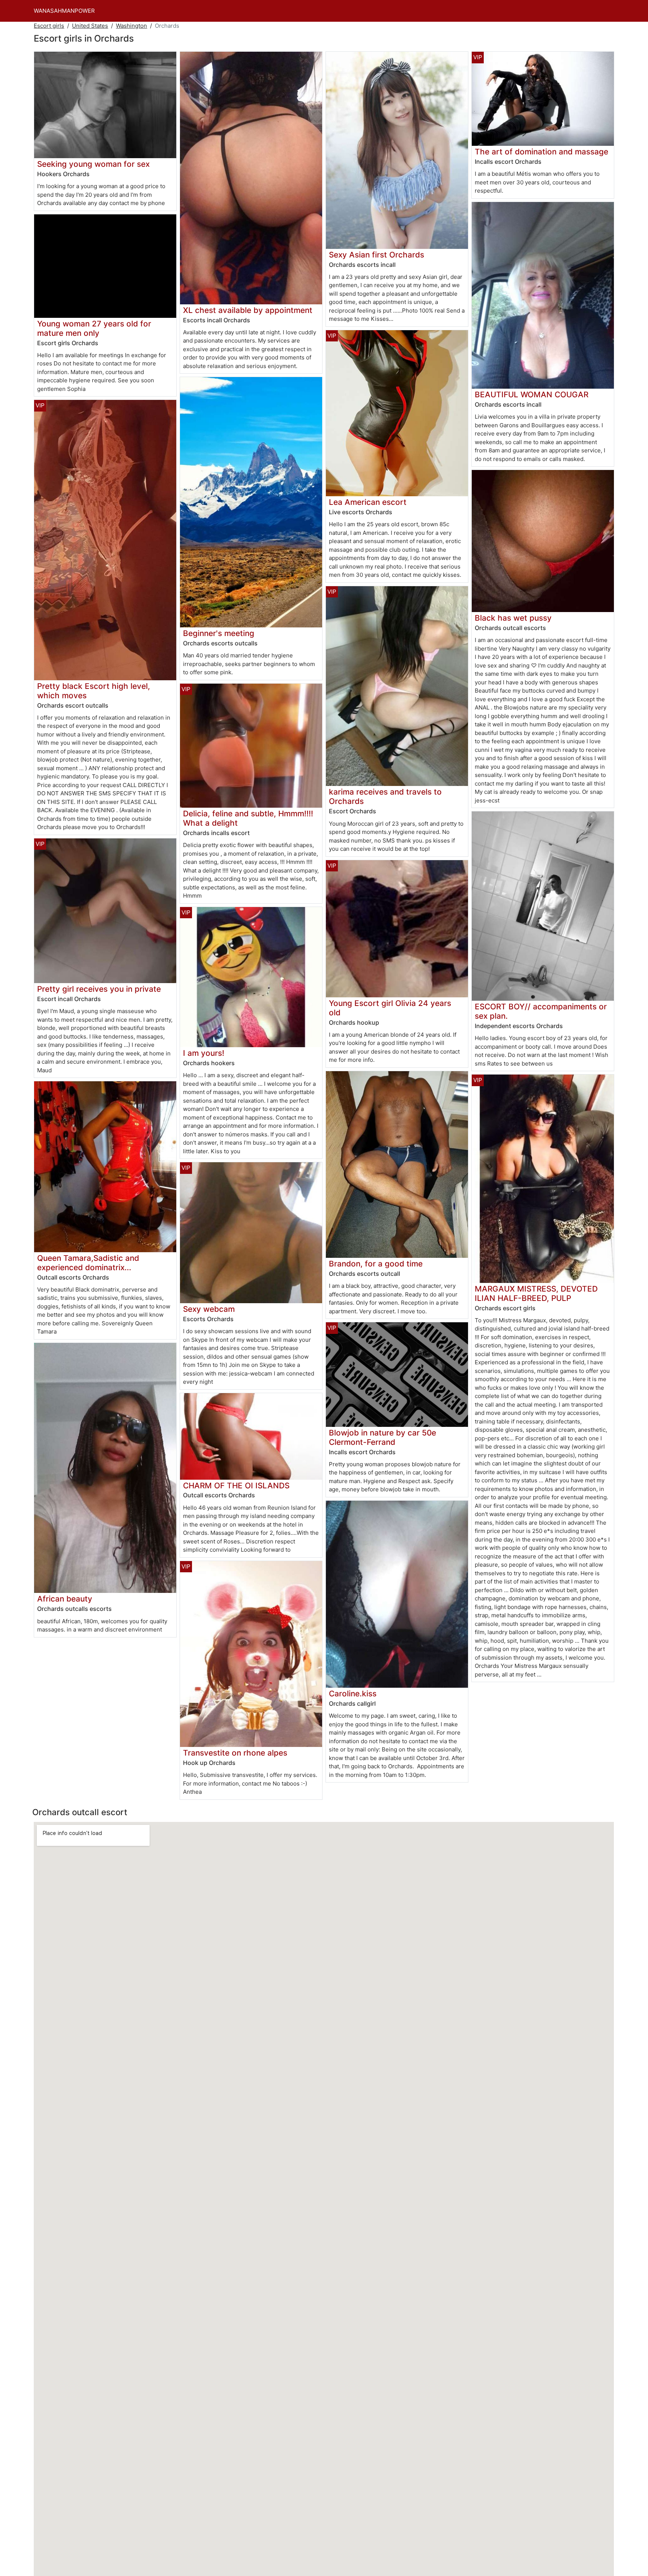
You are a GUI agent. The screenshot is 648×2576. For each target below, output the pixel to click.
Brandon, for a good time (376, 1264)
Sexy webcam (209, 1309)
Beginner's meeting (219, 633)
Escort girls (49, 26)
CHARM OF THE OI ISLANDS (236, 1486)
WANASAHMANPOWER (64, 11)
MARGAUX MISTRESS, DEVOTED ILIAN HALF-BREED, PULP (536, 1293)
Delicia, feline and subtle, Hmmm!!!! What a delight (248, 818)
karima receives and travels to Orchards (385, 796)
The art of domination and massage (541, 152)
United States (90, 26)
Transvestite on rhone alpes (235, 1753)
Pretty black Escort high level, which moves (94, 691)
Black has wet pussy (513, 618)
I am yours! (204, 1053)
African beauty (65, 1599)
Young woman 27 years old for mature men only (94, 328)
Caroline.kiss (353, 1694)
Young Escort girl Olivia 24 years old (390, 1008)
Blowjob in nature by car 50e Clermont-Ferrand (382, 1437)
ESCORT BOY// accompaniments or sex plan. (541, 1011)
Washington (131, 26)
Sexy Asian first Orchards (376, 255)
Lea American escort (368, 502)
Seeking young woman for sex (93, 164)
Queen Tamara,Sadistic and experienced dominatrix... (88, 1263)
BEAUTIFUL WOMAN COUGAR (532, 394)
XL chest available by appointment (248, 310)
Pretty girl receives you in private (99, 989)
